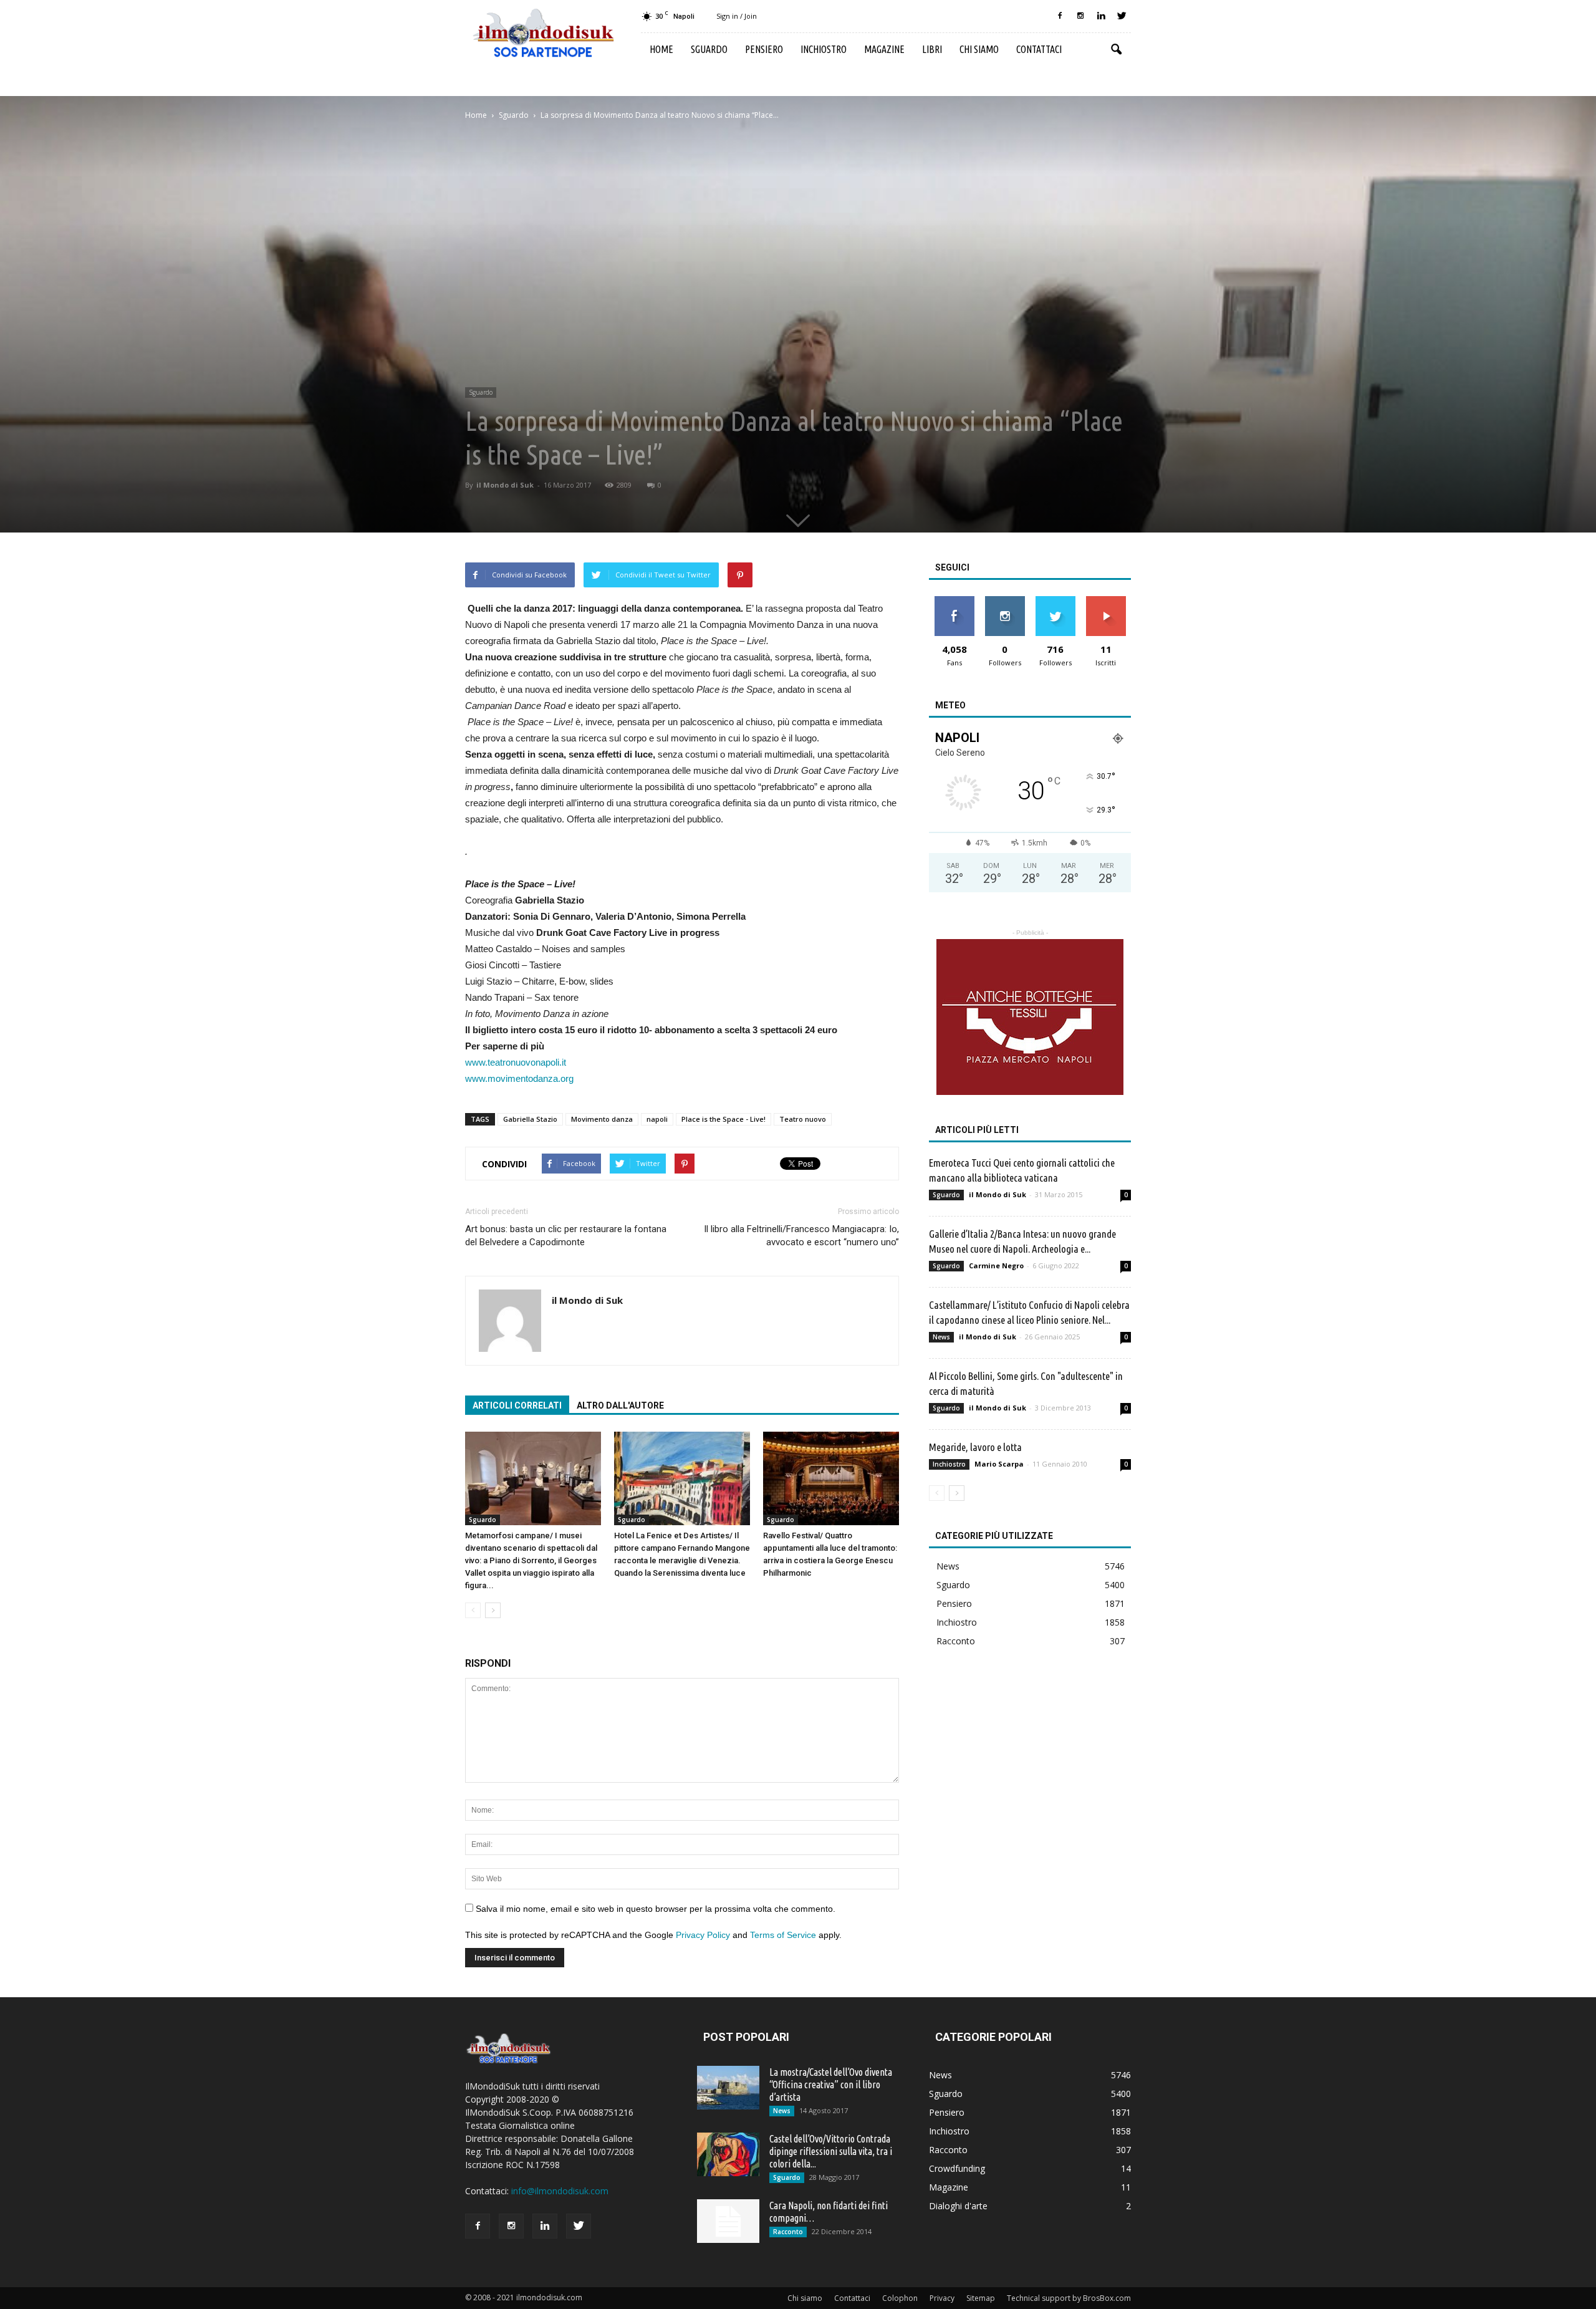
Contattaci (1039, 49)
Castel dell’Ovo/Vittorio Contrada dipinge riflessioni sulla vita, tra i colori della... (831, 2151)
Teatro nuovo (803, 1119)
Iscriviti (1106, 601)
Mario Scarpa (999, 1464)
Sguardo (709, 49)
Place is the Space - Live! (723, 1119)
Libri (932, 49)
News (941, 1337)
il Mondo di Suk (505, 485)
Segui (1005, 601)
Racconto (956, 1641)
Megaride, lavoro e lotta (975, 1447)
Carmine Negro (996, 1265)
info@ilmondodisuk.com (560, 2191)
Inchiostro (824, 49)
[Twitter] (1122, 16)
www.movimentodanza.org (519, 1078)
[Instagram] (1080, 16)
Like (954, 601)
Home (661, 49)
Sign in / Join (737, 16)
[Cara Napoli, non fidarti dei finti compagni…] (728, 2221)
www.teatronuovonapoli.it (516, 1062)
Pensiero (764, 49)
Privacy (942, 2298)
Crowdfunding (957, 2168)
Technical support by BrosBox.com (1069, 2298)
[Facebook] (1060, 16)
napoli (657, 1119)
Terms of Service (783, 1935)
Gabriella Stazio (530, 1119)
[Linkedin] (1101, 16)
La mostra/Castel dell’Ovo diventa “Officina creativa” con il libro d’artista (831, 2085)
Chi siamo (979, 49)
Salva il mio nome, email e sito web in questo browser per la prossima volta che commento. (656, 1909)
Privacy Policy (703, 1935)
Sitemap (981, 2298)
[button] (1116, 50)
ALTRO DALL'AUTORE (620, 1405)
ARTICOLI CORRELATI (517, 1405)
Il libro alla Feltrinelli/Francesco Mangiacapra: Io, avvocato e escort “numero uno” (801, 1236)
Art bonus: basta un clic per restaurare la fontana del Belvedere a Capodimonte (566, 1236)
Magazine (884, 49)
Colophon (900, 2298)
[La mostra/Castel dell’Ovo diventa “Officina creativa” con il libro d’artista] (728, 2088)
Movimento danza (602, 1119)
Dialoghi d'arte (958, 2206)
